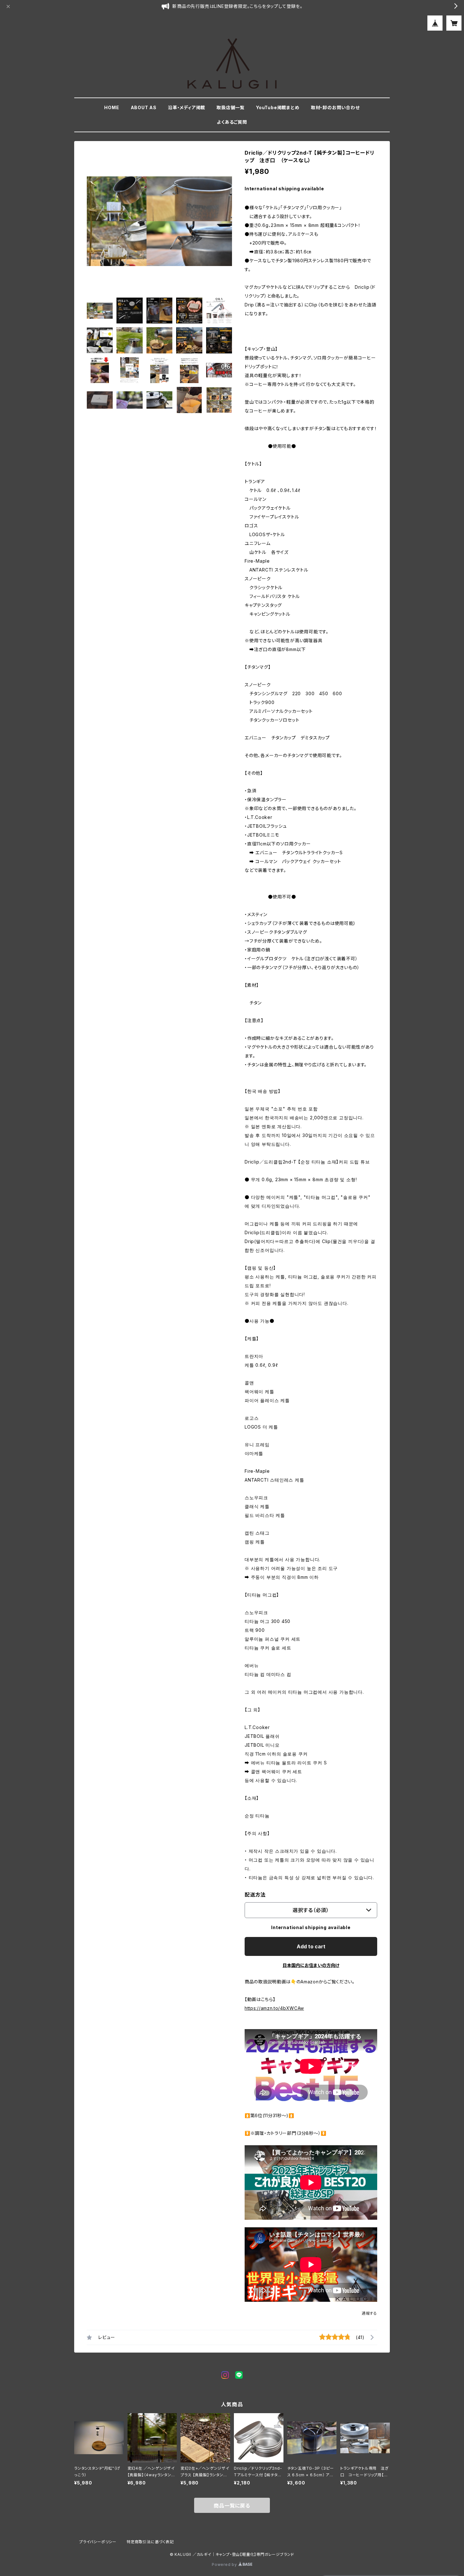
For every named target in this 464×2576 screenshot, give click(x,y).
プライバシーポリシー (98, 2542)
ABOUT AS (144, 107)
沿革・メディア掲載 (187, 107)
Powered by (225, 2564)
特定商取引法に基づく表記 (150, 2542)
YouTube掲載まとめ (278, 107)
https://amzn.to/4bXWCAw (274, 2008)
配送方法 (255, 1895)
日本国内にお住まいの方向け (311, 1965)
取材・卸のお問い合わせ (335, 107)
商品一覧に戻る (232, 2506)
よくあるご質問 (232, 122)
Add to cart (311, 1946)
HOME (112, 107)
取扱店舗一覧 (231, 107)
